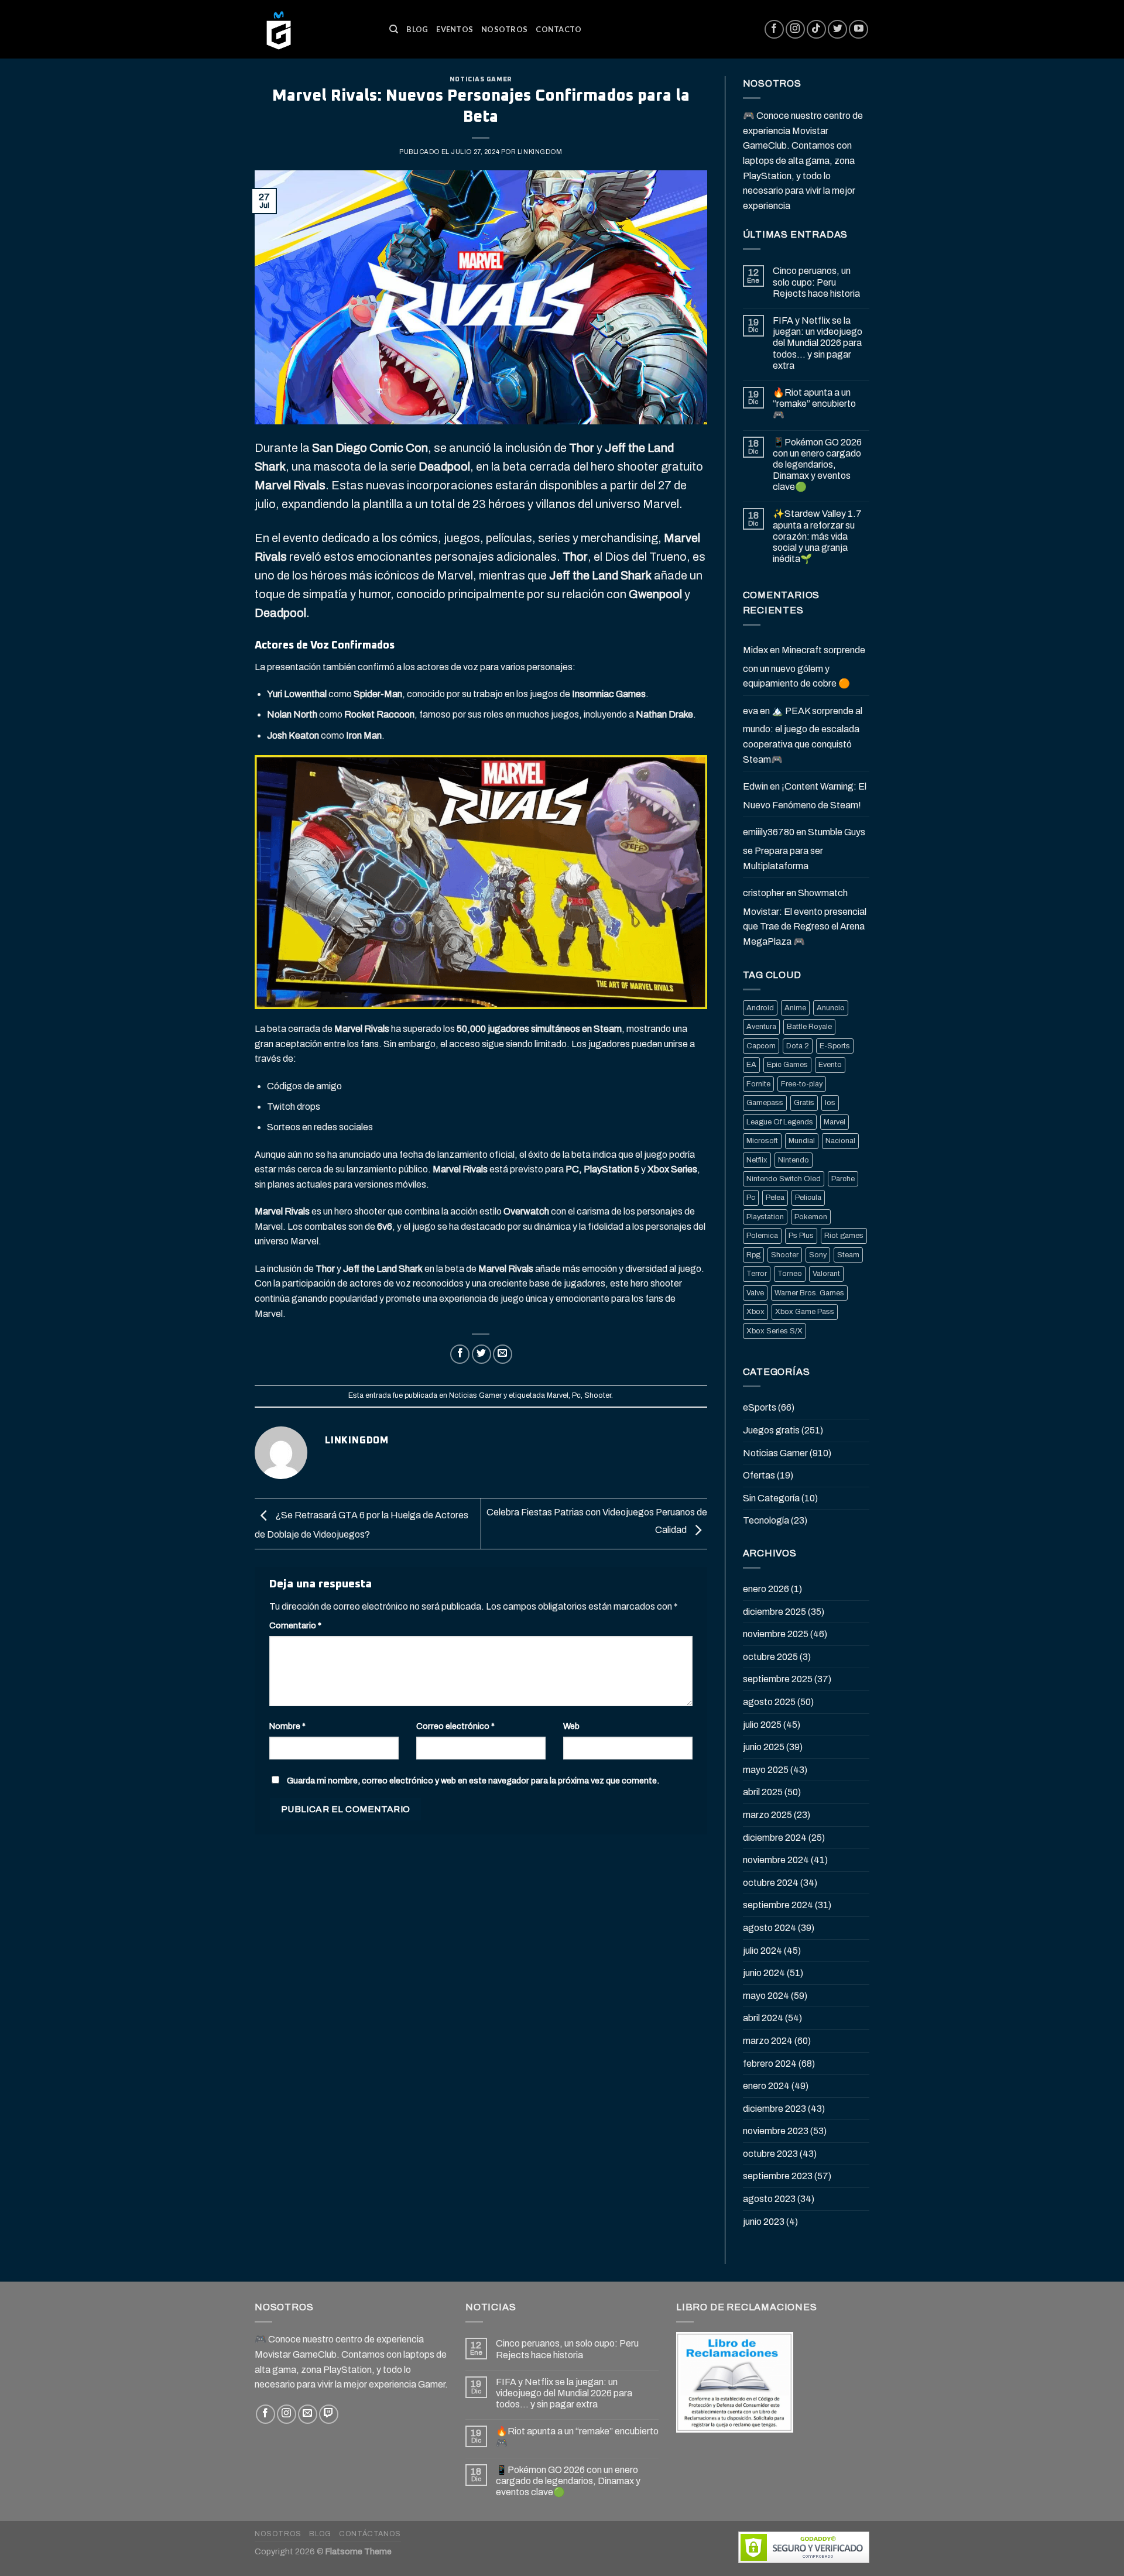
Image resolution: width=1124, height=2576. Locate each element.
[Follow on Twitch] (329, 2414)
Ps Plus (801, 1236)
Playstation (765, 1217)
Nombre (287, 1726)
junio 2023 (764, 2222)
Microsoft (762, 1141)
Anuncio (831, 1008)
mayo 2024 (766, 1996)
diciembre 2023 (775, 2109)
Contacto (558, 29)
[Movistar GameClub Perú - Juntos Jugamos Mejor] (313, 29)
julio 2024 (763, 1951)
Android (760, 1008)
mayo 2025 (766, 1770)
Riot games (844, 1236)
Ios (830, 1103)
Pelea (775, 1198)
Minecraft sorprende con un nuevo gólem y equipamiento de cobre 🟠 (804, 667)
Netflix (757, 1160)
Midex (755, 650)
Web (571, 1726)
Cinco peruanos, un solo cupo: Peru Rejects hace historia (816, 282)
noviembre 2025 (776, 1634)
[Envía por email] (503, 1354)
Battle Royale (809, 1027)
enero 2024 (766, 2086)
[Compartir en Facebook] (460, 1354)
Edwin (755, 786)
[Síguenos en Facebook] (774, 30)
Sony (818, 1255)
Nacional (840, 1141)
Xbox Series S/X (775, 1331)
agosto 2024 (770, 1928)
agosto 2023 (769, 2199)
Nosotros (504, 29)
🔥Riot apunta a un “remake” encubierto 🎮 (814, 404)
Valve (755, 1293)
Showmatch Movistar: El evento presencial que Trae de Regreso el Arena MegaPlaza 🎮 (805, 917)
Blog (417, 29)
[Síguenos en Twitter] (837, 30)
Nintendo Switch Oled (784, 1179)
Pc (576, 1395)
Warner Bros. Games (809, 1293)
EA (751, 1065)
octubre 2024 (771, 1883)
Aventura (761, 1027)
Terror (757, 1274)
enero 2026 (766, 1589)
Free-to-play (802, 1084)
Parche (843, 1179)
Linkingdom (540, 152)
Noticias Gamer (481, 79)
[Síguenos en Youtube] (859, 30)
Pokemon (811, 1217)
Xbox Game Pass (805, 1312)
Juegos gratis (771, 1430)
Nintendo (794, 1160)
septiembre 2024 (778, 1905)
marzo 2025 (767, 1815)
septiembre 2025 (778, 1679)
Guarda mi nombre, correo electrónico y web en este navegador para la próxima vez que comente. (473, 1781)
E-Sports (835, 1046)
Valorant (826, 1274)
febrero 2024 (770, 2064)
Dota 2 (798, 1046)
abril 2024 (763, 2018)
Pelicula (808, 1198)
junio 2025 (764, 1747)
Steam (848, 1255)
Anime (795, 1008)
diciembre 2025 (775, 1612)
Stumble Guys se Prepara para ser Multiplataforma (804, 849)
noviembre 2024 (776, 1860)
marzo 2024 (768, 2041)
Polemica (762, 1236)
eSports (760, 1407)
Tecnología (766, 1520)
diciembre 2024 (775, 1838)
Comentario (295, 1625)
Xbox (755, 1312)
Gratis (804, 1103)
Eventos (455, 29)
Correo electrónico (455, 1726)
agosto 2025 (769, 1702)
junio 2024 (764, 1973)
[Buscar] (394, 29)
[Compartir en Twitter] (482, 1354)
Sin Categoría (771, 1498)
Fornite (758, 1084)
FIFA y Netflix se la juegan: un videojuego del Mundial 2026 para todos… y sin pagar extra (818, 343)
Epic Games (787, 1065)
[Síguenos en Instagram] (795, 30)
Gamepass (765, 1103)
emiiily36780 (769, 832)
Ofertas (759, 1475)
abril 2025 (763, 1792)
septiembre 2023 (778, 2176)
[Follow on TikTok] (816, 30)
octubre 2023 (770, 2154)
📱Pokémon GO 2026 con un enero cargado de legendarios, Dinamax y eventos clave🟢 (817, 465)
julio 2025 (762, 1725)
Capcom (761, 1046)
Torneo (790, 1274)
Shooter (598, 1395)
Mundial (802, 1141)
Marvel (558, 1395)
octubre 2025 (770, 1657)
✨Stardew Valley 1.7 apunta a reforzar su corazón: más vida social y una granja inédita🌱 (817, 536)
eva (751, 711)
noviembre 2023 (776, 2131)
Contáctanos (370, 2534)
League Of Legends (780, 1122)
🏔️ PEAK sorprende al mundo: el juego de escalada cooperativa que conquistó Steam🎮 (803, 735)
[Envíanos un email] (308, 2414)
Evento (830, 1065)
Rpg (753, 1255)
